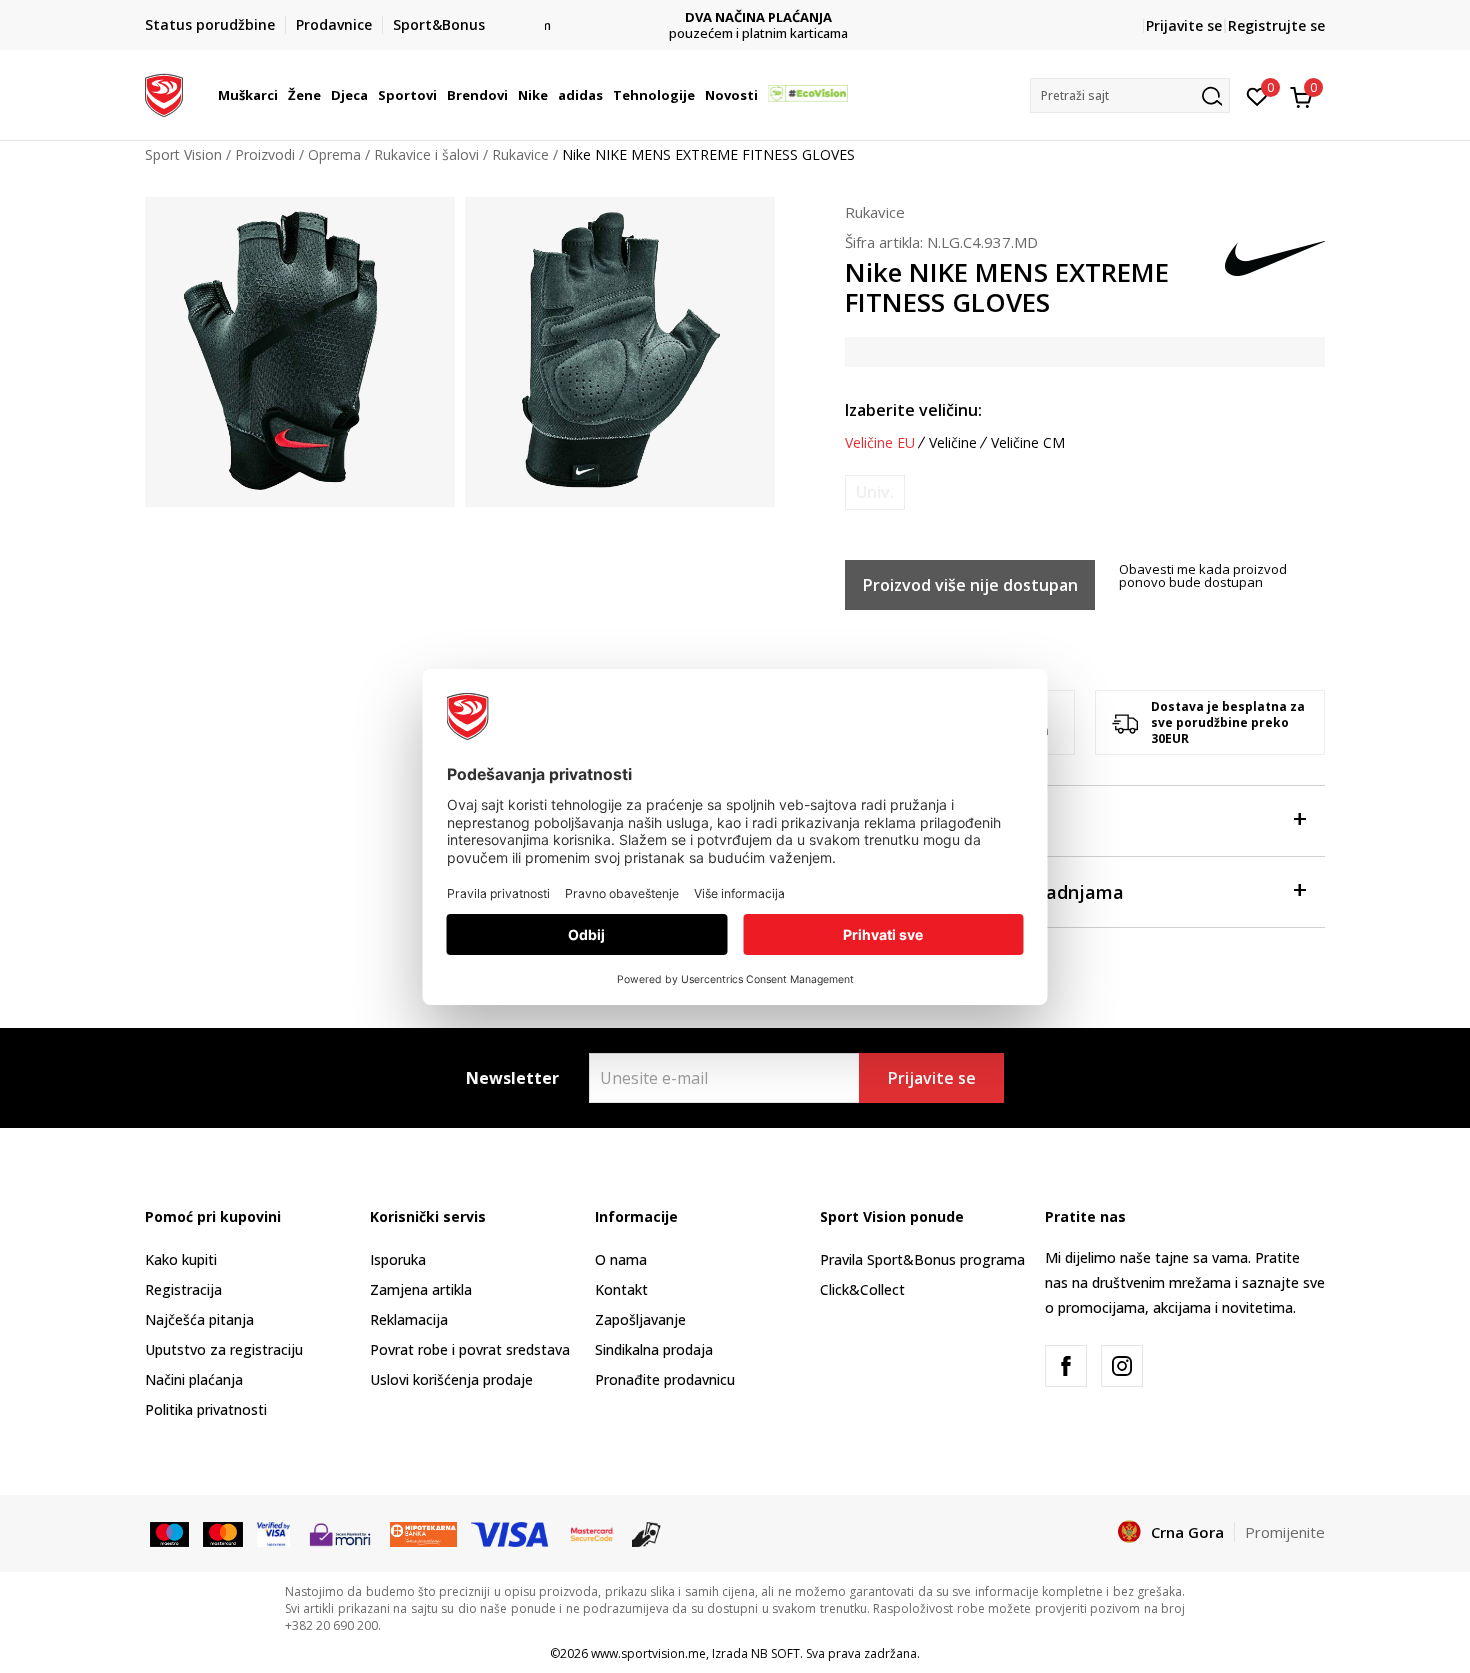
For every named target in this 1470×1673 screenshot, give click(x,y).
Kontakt (621, 1289)
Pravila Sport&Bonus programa (922, 1259)
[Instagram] (1122, 1366)
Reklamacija (409, 1319)
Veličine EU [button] (880, 443)
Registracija (183, 1289)
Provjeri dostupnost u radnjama (984, 892)
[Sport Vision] (164, 93)
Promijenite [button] (1285, 1532)
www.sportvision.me (648, 1653)
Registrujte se (1276, 25)
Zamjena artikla (421, 1289)
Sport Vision (183, 154)
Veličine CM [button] (1028, 443)
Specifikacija (900, 821)
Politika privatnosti (206, 1409)
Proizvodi (265, 154)
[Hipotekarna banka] (423, 1533)
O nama (621, 1259)
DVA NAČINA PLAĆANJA (735, 17)
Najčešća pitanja (199, 1319)
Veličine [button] (953, 443)
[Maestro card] (169, 1533)
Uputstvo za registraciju (224, 1349)
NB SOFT (775, 1653)
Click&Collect (862, 1289)
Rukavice (520, 154)
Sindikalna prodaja (654, 1349)
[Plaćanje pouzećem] (646, 1533)
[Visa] (273, 1533)
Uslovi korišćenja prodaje (451, 1379)
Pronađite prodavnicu (665, 1379)
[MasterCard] (592, 1533)
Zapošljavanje (640, 1319)
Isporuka (398, 1259)
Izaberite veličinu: (913, 410)
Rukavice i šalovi (426, 154)
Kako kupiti (181, 1259)
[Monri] (339, 1533)
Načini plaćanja (194, 1379)
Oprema (334, 154)
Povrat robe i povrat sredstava (470, 1349)
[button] (281, 95)
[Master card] (222, 1533)
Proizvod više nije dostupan (970, 585)
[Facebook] (1066, 1366)
